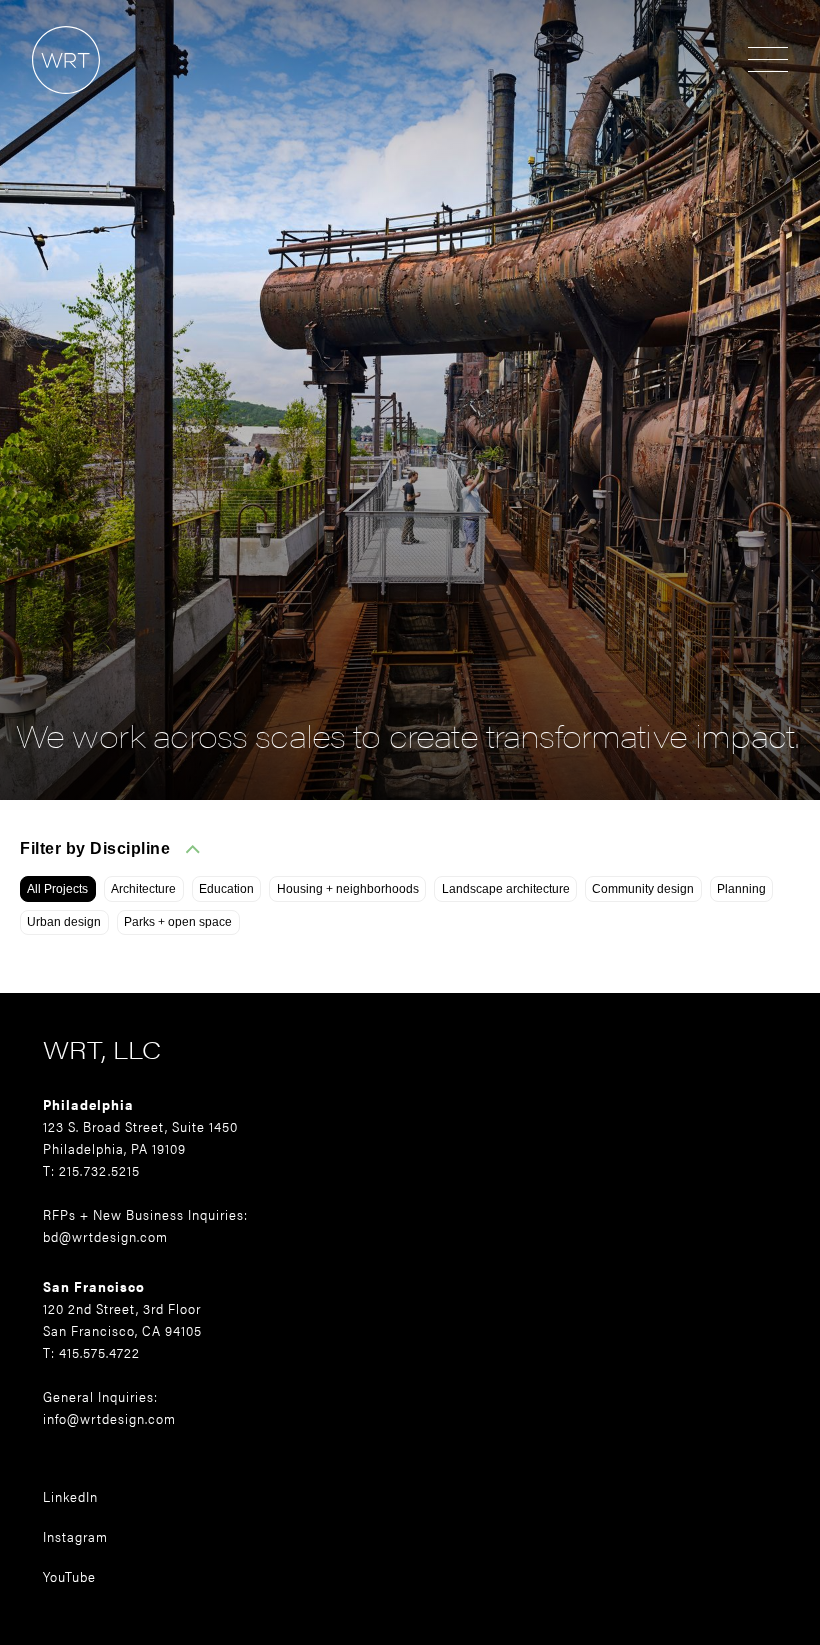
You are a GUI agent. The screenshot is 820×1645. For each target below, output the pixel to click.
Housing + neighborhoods (348, 889)
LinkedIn (70, 1496)
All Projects (57, 889)
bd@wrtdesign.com (105, 1236)
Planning (741, 889)
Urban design (64, 922)
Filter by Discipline (95, 848)
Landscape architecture (506, 889)
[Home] (50, 103)
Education (226, 889)
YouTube (69, 1576)
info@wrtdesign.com (109, 1418)
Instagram (75, 1536)
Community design (643, 889)
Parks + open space (178, 922)
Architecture (143, 889)
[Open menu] (768, 61)
